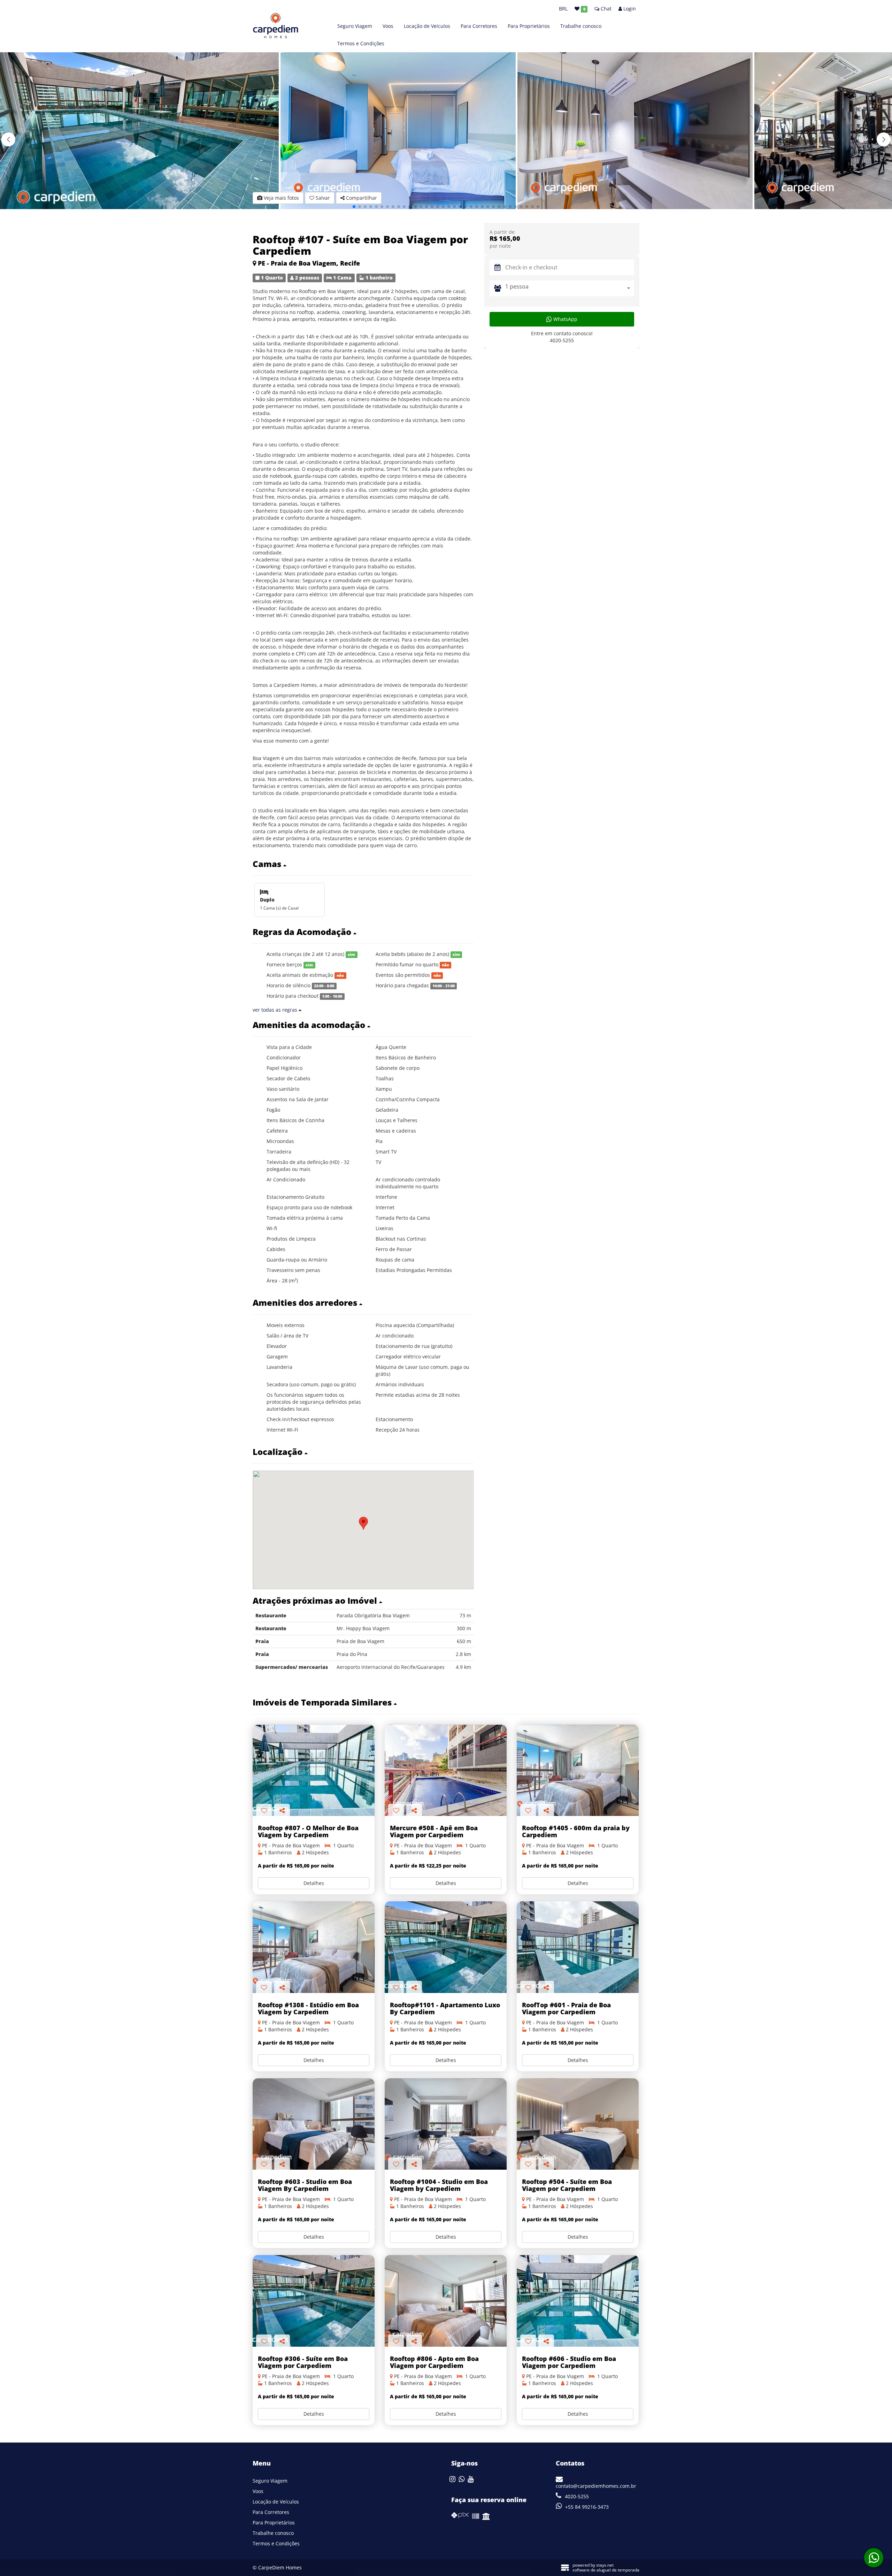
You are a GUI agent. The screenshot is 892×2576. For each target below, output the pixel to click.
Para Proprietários (529, 26)
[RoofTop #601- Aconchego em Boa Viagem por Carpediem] (578, 1947)
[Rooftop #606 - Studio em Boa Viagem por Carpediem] (578, 2301)
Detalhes (314, 1883)
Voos (388, 26)
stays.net (605, 2565)
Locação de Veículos (427, 26)
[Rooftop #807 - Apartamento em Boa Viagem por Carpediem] (314, 1770)
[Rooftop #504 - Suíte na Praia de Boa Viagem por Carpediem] (578, 2124)
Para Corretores (479, 26)
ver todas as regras (276, 1010)
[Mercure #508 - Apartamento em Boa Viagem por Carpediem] (446, 1770)
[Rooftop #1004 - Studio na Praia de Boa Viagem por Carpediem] (446, 2124)
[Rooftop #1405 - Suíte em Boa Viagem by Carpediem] (578, 1770)
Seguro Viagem (355, 26)
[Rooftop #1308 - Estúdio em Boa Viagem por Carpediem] (314, 1947)
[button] (884, 139)
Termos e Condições (361, 43)
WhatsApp (565, 319)
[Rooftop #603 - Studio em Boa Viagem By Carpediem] (314, 2124)
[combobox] (570, 288)
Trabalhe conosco (581, 26)
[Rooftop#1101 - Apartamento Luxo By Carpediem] (446, 1947)
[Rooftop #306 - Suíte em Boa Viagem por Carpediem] (314, 2301)
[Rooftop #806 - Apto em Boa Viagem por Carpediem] (446, 2301)
